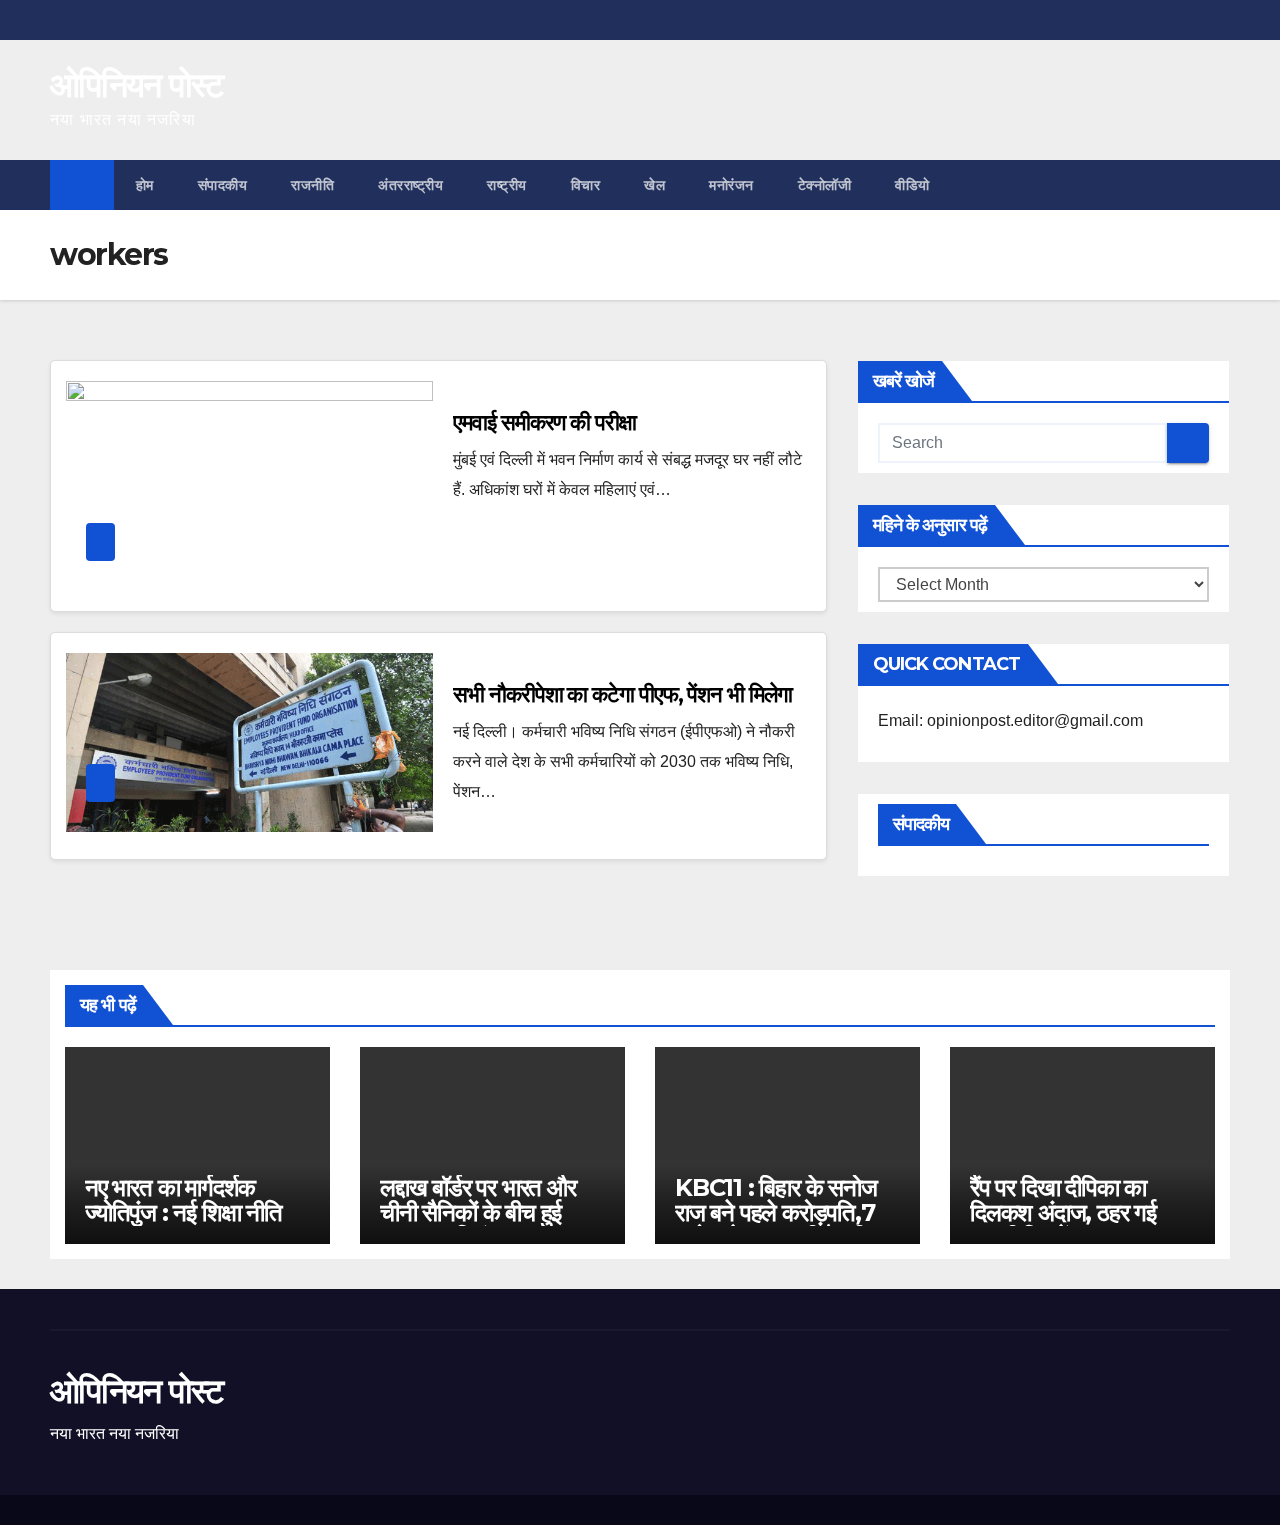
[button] (1216, 184)
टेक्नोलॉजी (825, 185)
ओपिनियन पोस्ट (136, 85)
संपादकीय (223, 185)
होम (145, 185)
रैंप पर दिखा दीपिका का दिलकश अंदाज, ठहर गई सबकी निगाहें (1063, 1212)
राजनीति (312, 185)
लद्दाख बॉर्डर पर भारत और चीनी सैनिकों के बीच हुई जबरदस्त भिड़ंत (478, 1212)
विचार (586, 185)
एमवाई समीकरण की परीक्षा (544, 422)
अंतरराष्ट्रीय (410, 185)
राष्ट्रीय (507, 185)
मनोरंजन (731, 185)
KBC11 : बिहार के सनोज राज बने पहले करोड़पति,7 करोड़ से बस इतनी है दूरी (776, 1212)
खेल (654, 185)
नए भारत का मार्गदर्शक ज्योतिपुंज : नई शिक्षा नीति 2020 (183, 1212)
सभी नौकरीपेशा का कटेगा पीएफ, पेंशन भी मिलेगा (622, 694)
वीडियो (912, 185)
